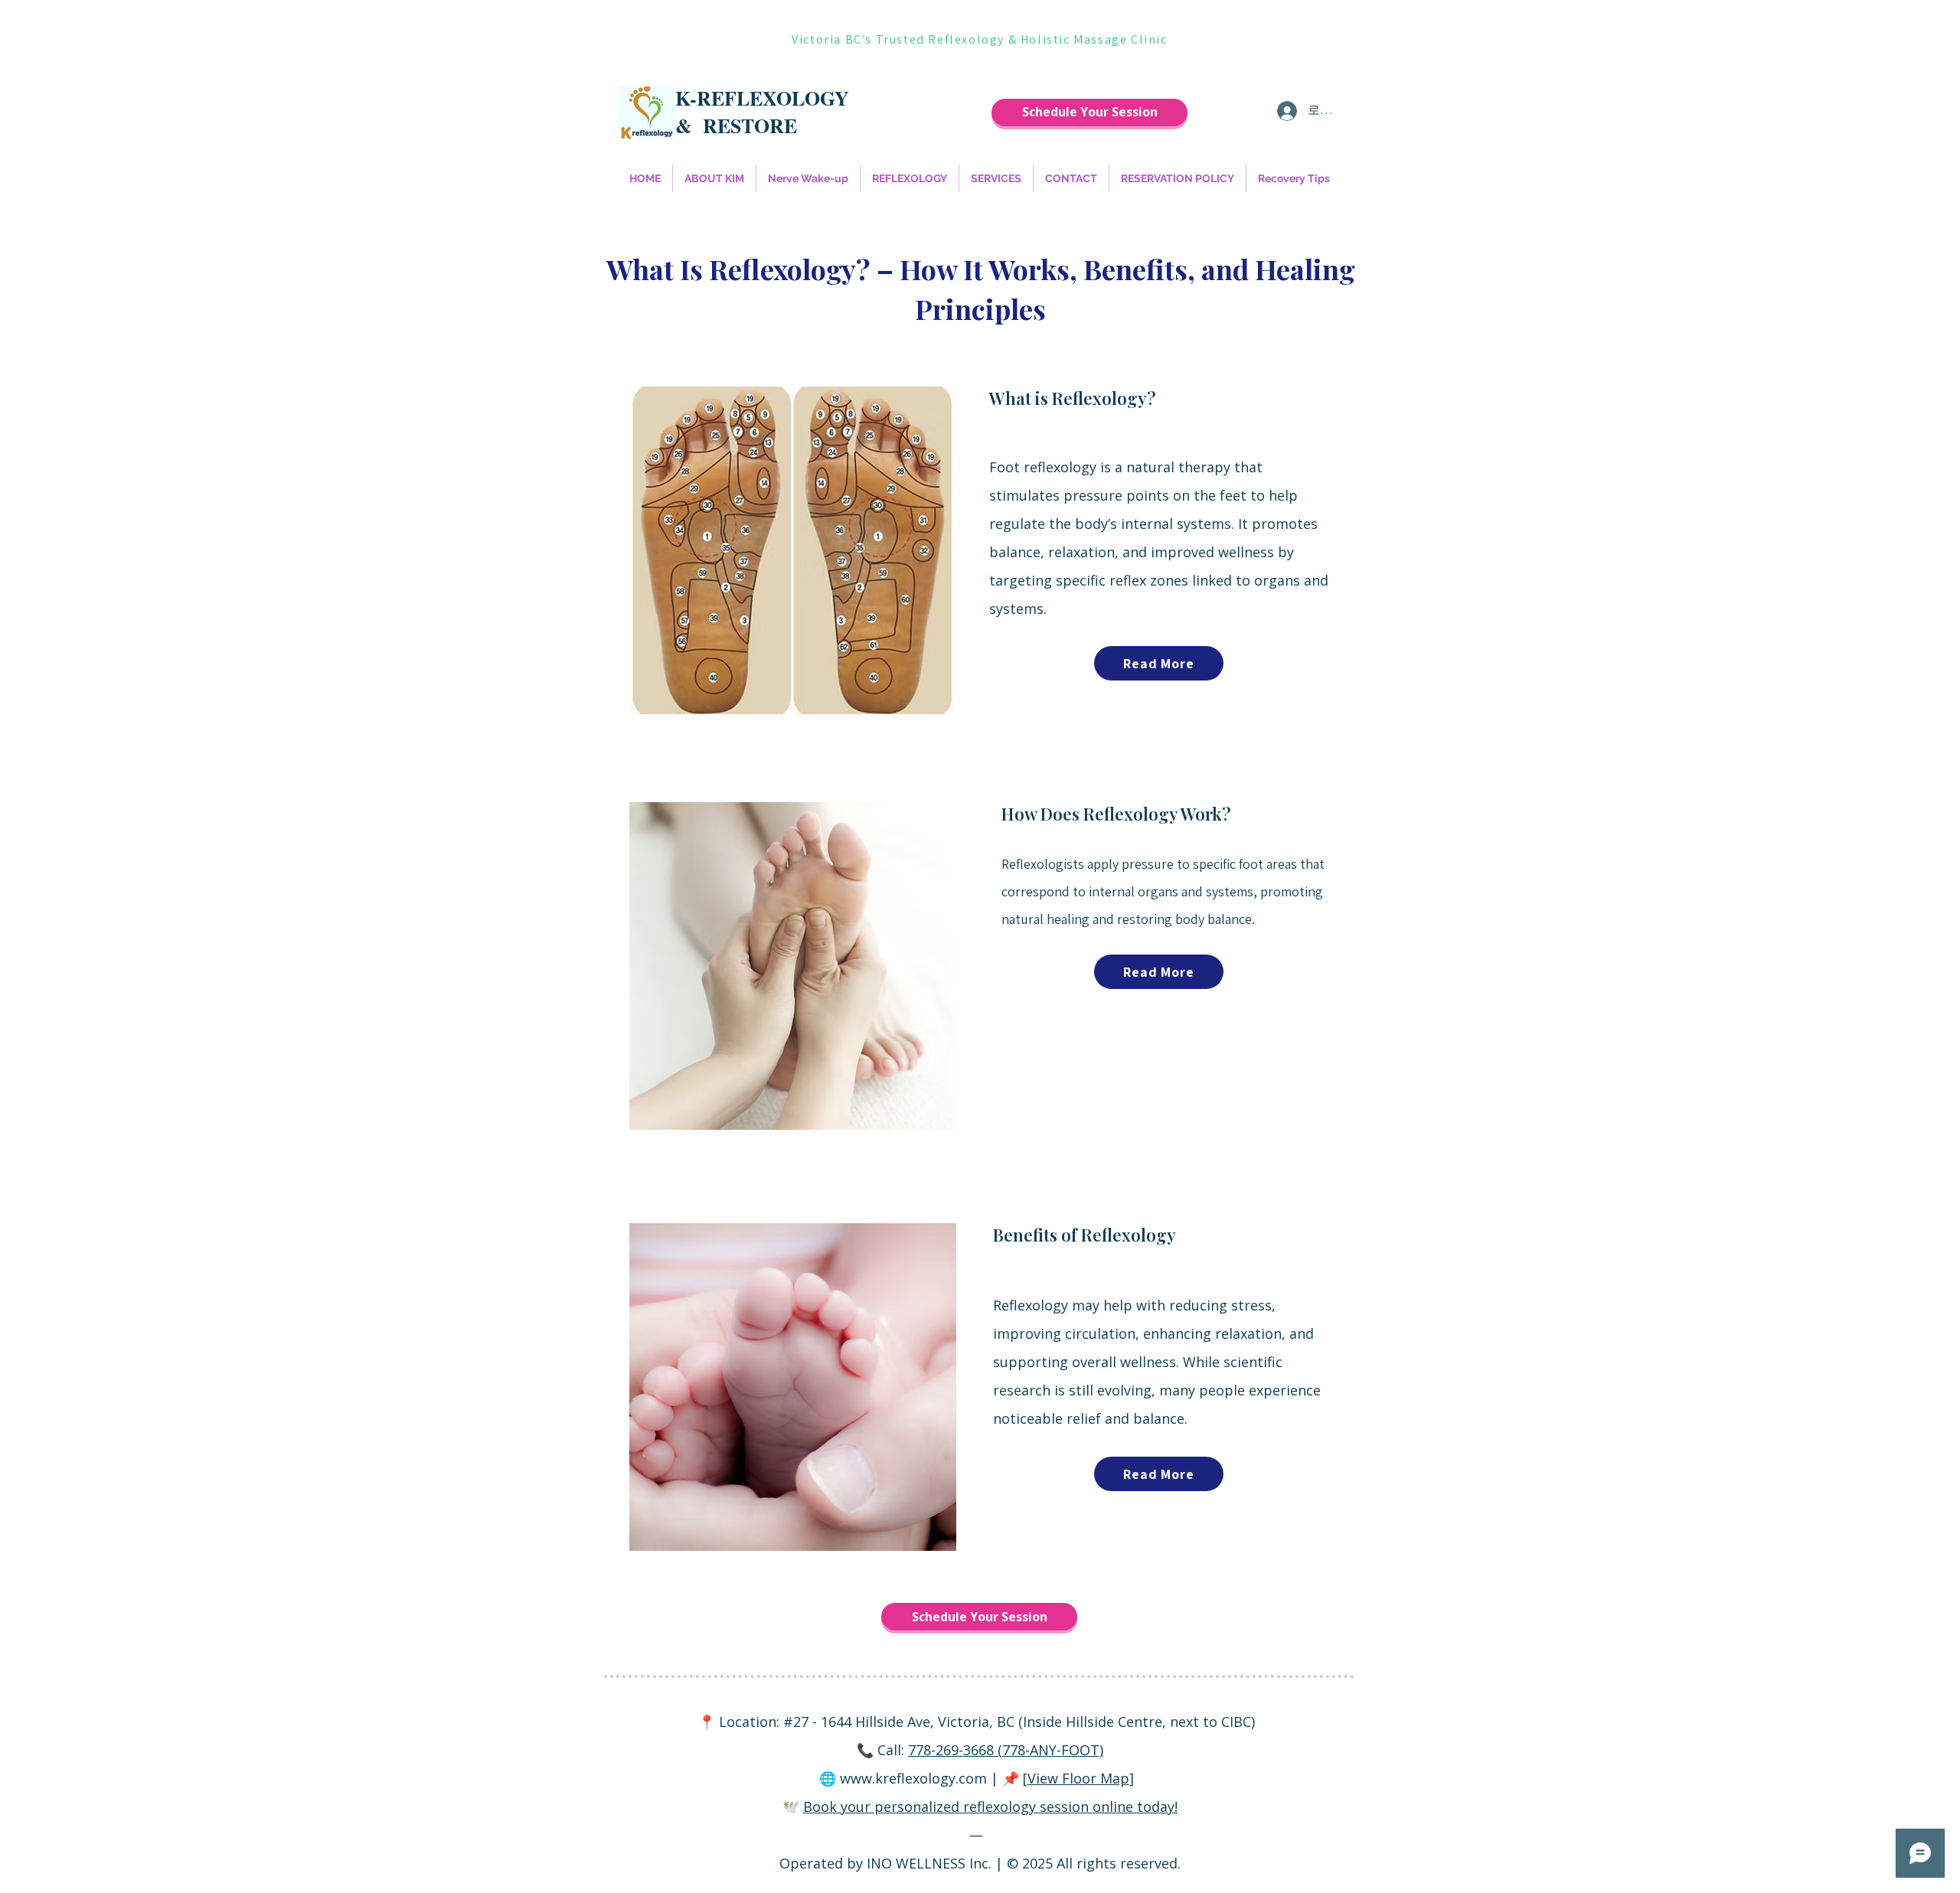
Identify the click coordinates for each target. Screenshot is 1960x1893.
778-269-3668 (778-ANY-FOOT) (1006, 1750)
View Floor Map (1078, 1778)
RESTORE (750, 126)
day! (1165, 1807)
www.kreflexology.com (913, 1778)
